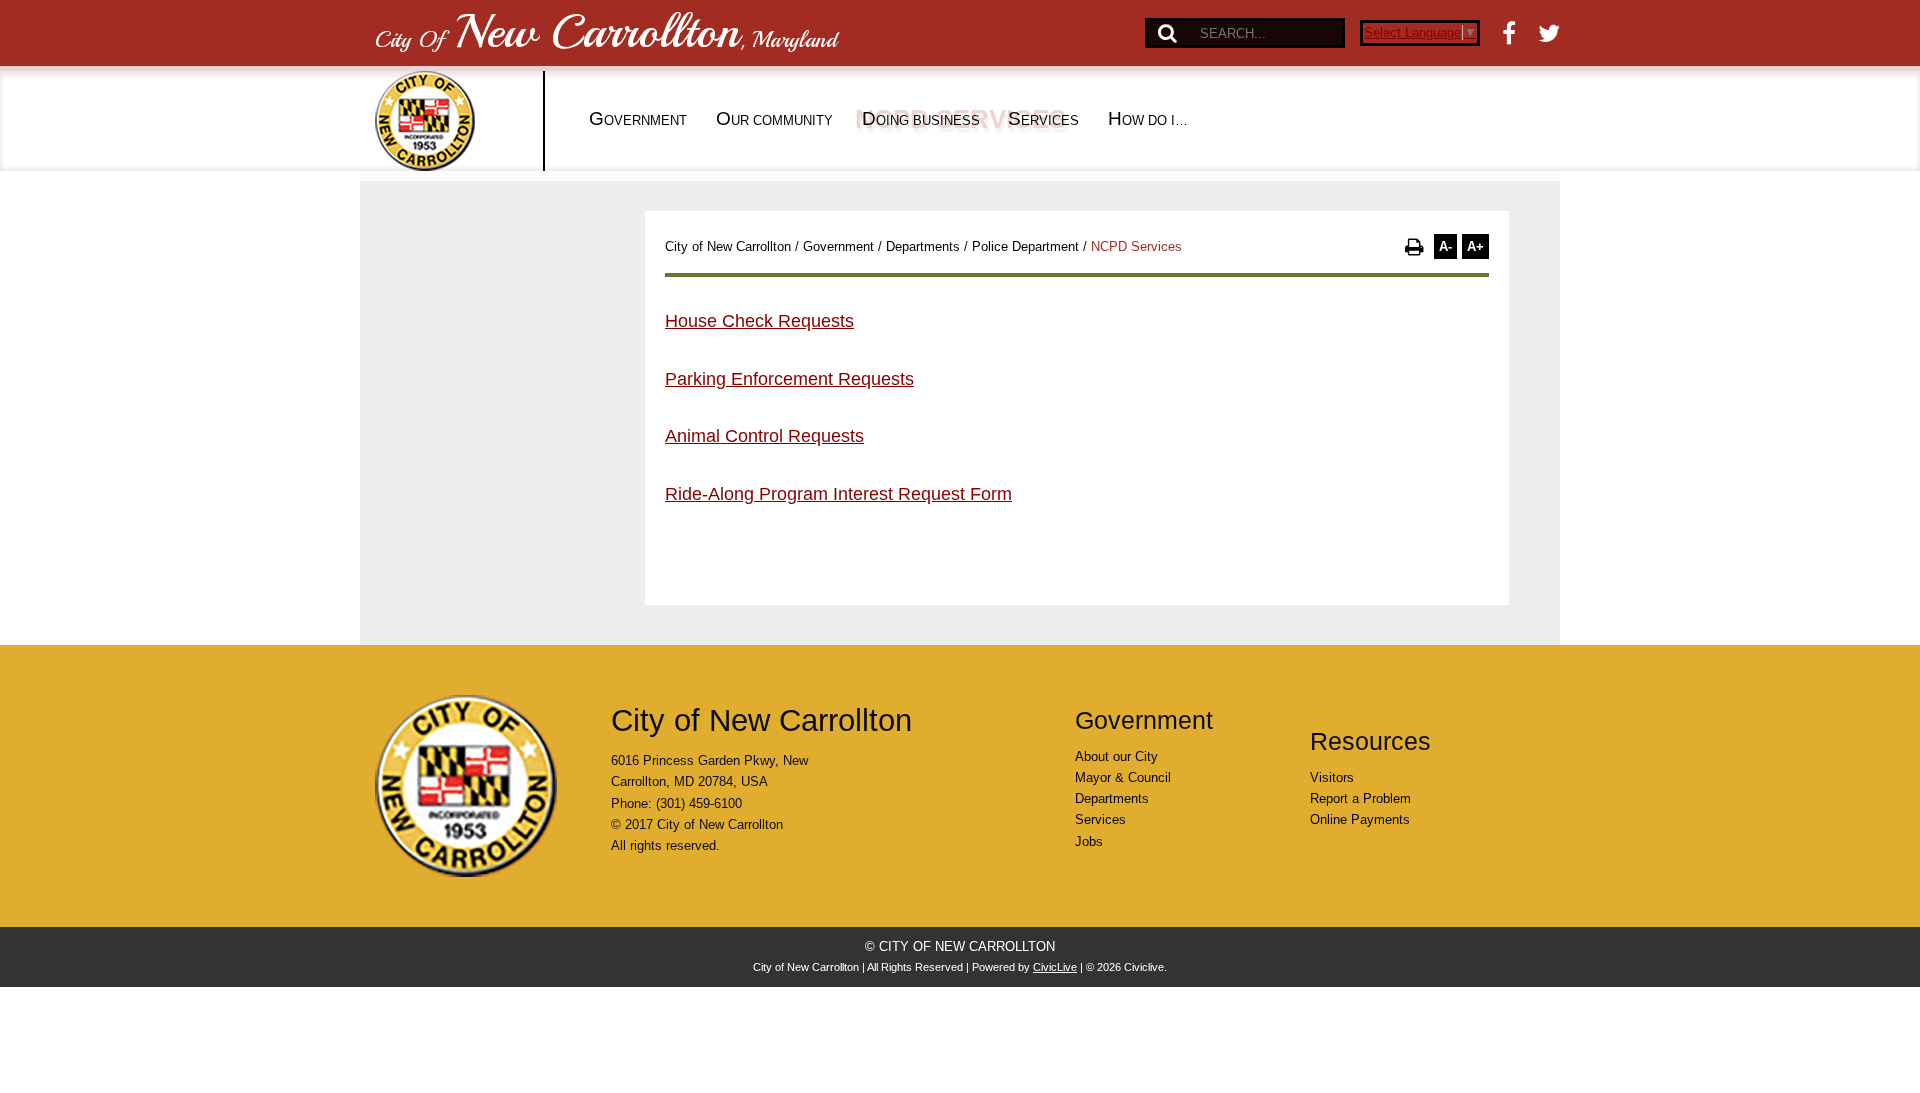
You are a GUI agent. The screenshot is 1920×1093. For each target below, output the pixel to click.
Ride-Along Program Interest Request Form (838, 494)
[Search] (1167, 33)
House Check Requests (759, 321)
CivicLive (1055, 967)
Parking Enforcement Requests (789, 379)
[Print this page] (1414, 247)
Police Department (1025, 246)
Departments (923, 246)
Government (638, 118)
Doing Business (921, 118)
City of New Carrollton (728, 246)
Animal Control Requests (764, 436)
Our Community (774, 118)
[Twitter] (1549, 33)
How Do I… (1148, 118)
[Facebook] (1509, 33)
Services (1043, 118)
